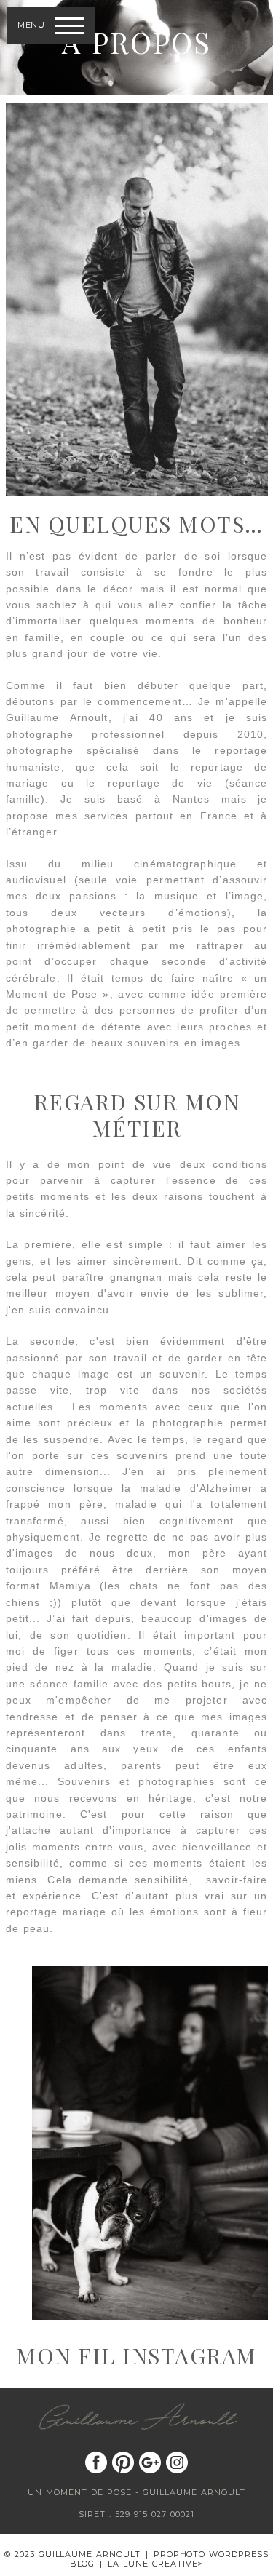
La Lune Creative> (156, 2564)
